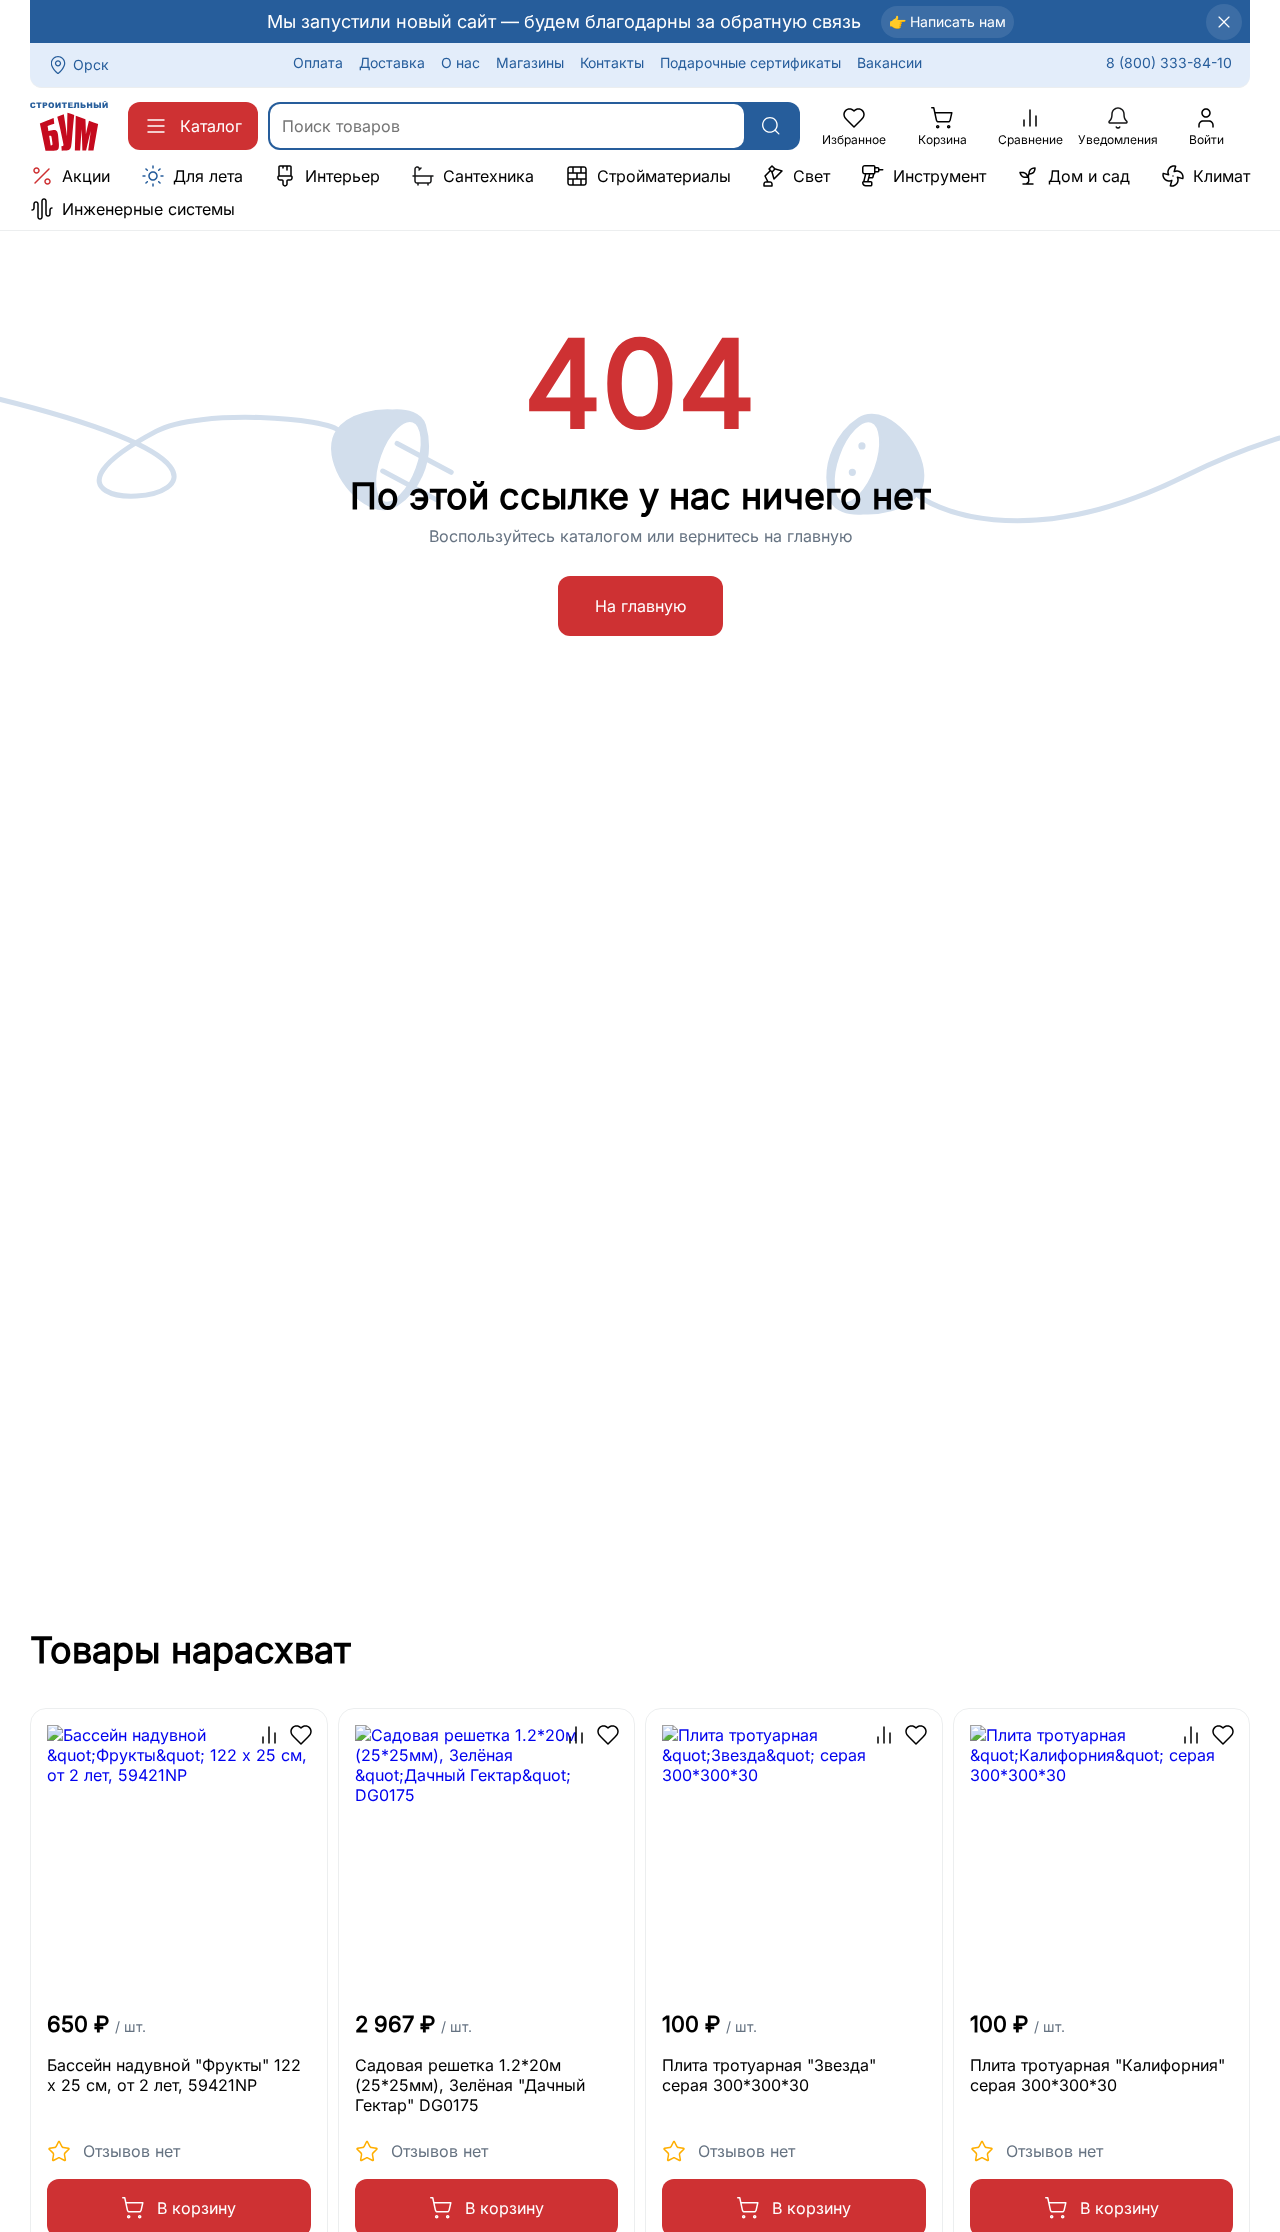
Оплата (318, 62)
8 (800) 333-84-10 (1169, 62)
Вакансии (889, 62)
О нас (460, 62)
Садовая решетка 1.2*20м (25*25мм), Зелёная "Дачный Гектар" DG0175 (470, 2085)
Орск (91, 64)
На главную (640, 606)
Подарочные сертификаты (750, 62)
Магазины (530, 62)
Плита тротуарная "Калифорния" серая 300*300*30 (1097, 2075)
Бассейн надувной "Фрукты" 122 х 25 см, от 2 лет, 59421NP (174, 2075)
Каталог (211, 126)
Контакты (612, 62)
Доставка (392, 62)
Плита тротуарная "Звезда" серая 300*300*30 (769, 2075)
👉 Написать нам (947, 21)
